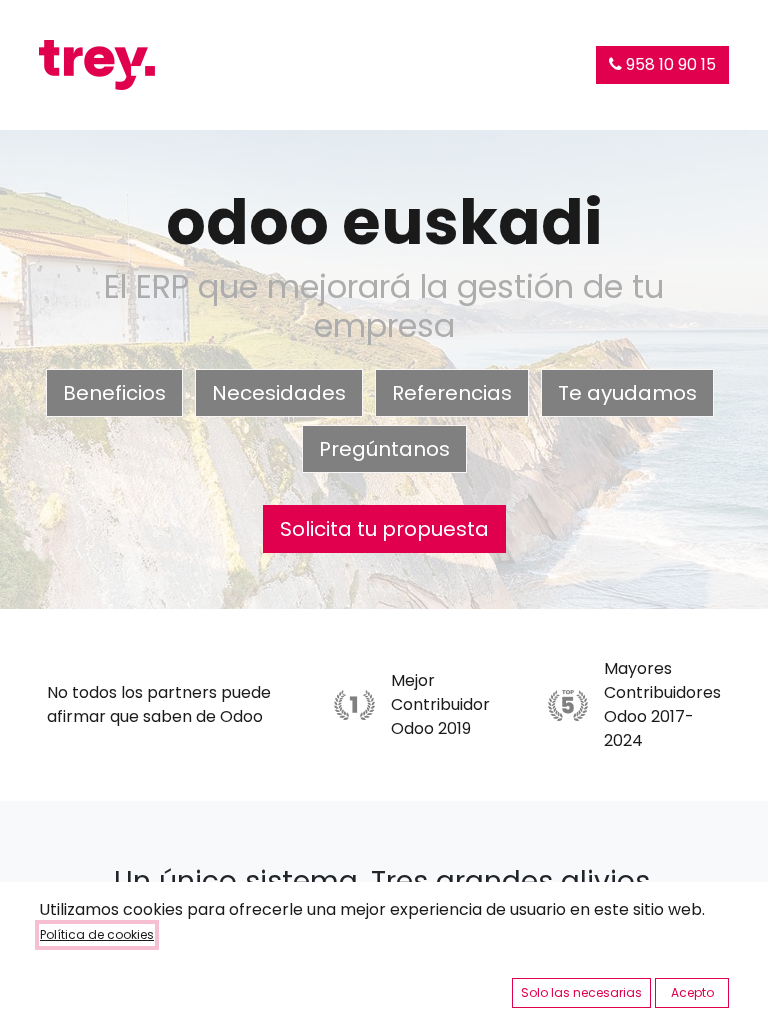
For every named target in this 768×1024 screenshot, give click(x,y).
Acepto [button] (692, 992)
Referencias (452, 393)
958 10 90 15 (669, 64)
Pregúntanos (384, 449)
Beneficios (114, 393)
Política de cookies (97, 934)
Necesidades (279, 393)
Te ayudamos (627, 393)
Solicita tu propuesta (384, 529)
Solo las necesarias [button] (581, 992)
